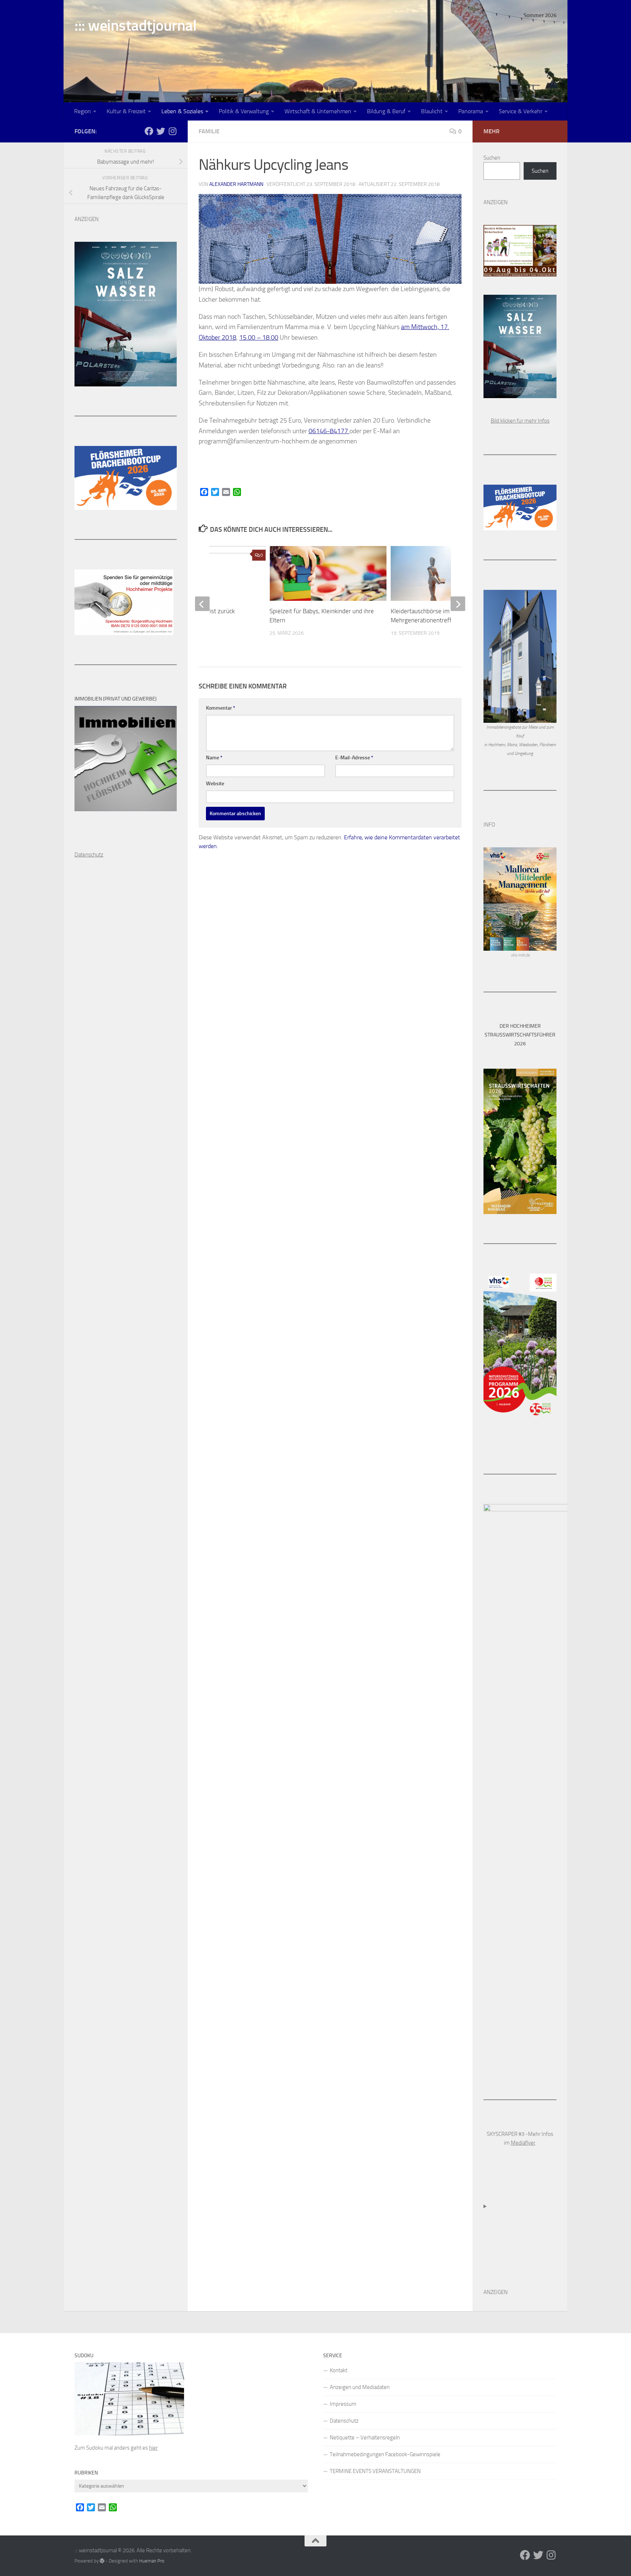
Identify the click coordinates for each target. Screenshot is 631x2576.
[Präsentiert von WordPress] (102, 2561)
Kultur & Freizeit (126, 111)
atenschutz (91, 855)
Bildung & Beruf (386, 111)
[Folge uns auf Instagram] (172, 131)
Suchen (492, 158)
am (406, 327)
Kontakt (339, 2370)
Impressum (343, 2404)
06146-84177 (329, 431)
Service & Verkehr (521, 111)
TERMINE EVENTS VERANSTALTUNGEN (375, 2471)
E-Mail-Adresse (354, 758)
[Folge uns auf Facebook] (149, 131)
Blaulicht (432, 111)
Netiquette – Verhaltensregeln (365, 2438)
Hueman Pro (152, 2561)
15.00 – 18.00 (259, 337)
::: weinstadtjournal (135, 26)
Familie (209, 131)
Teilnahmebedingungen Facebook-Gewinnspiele (385, 2454)
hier (153, 2448)
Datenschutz (344, 2421)
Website (215, 784)
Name (214, 758)
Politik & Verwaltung (244, 111)
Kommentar (221, 708)
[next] (458, 604)
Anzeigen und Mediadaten (360, 2387)
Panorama (471, 111)
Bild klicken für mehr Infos (520, 421)
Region (83, 111)
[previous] (202, 604)
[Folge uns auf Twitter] (161, 131)
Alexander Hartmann (236, 184)
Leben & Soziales (182, 111)
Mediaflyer (523, 2143)
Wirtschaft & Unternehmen (318, 111)
